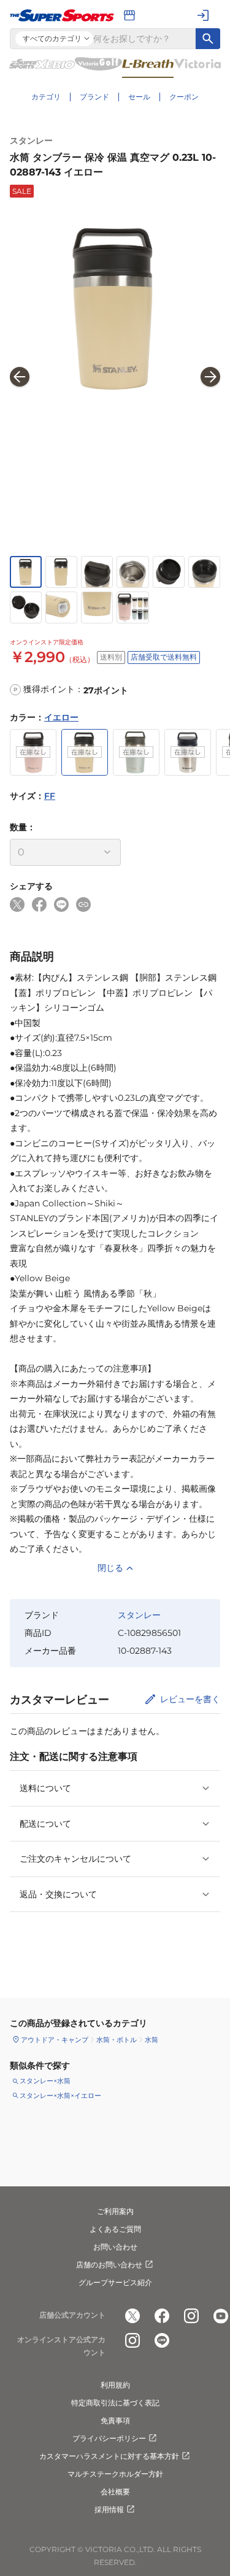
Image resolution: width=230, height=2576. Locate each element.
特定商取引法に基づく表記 (115, 2403)
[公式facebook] (162, 2316)
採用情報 (109, 2509)
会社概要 (115, 2492)
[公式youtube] (221, 2316)
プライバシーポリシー (109, 2438)
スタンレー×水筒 (45, 2081)
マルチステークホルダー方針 (115, 2474)
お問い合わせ (115, 2247)
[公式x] (132, 2316)
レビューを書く (190, 1699)
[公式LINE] (162, 2340)
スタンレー (31, 141)
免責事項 (115, 2420)
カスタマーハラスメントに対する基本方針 (109, 2456)
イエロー (61, 717)
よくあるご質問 (115, 2229)
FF (50, 796)
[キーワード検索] (208, 39)
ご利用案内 (115, 2211)
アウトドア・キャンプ (55, 2040)
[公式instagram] (191, 2316)
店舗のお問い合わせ (109, 2265)
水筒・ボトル (117, 2040)
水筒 (151, 2040)
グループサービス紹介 (115, 2282)
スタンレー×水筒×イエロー (60, 2096)
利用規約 (115, 2385)
